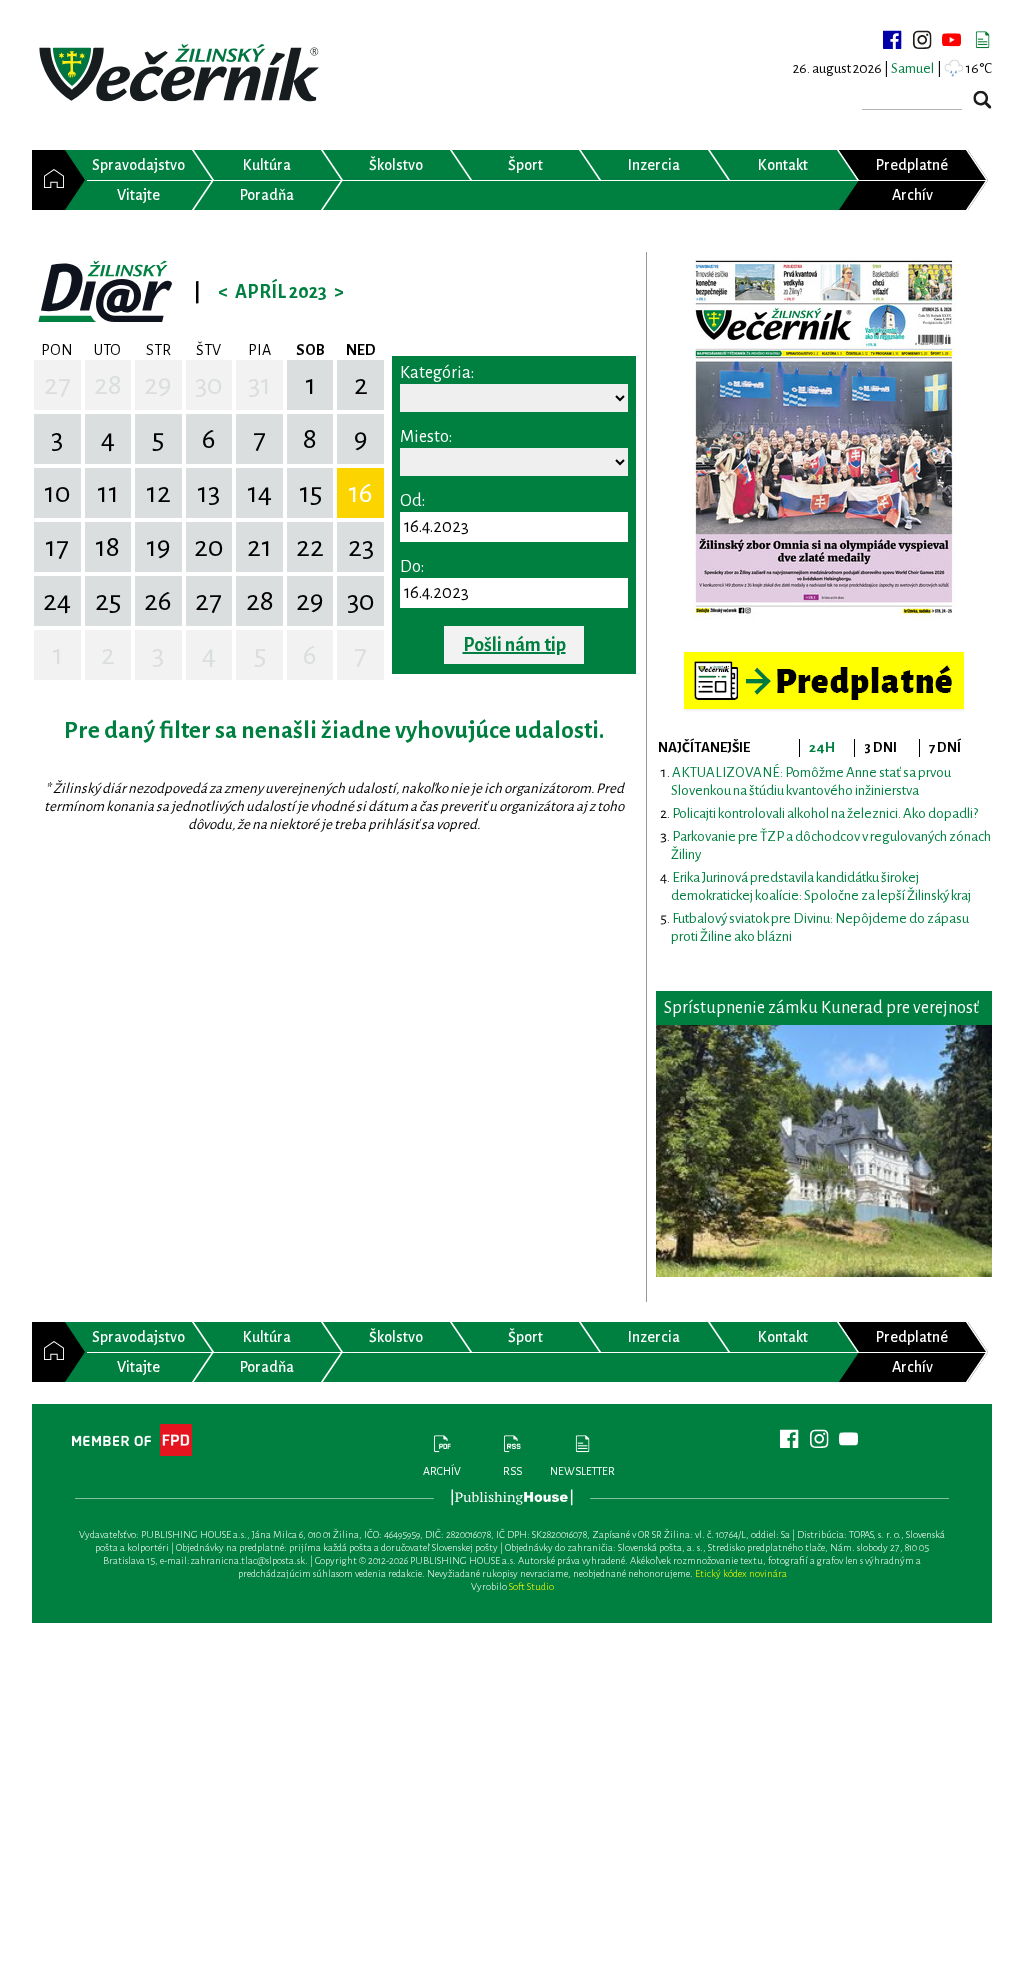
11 (108, 493)
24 (57, 601)
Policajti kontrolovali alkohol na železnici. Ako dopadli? (825, 813)
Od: (412, 501)
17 (57, 547)
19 (158, 547)
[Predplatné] (824, 660)
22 (310, 547)
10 (57, 493)
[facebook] (892, 40)
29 (158, 385)
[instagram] (922, 40)
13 (208, 493)
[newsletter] (982, 40)
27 (57, 385)
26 (158, 601)
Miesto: (426, 437)
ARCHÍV (442, 1471)
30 (209, 385)
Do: (412, 567)
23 (361, 547)
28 (108, 385)
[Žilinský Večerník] (182, 74)
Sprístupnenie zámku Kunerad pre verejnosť (821, 1008)
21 (259, 547)
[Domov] (48, 180)
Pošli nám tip (514, 645)
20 (209, 547)
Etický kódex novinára (741, 1573)
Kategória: (437, 373)
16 (360, 493)
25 (108, 601)
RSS (512, 1471)
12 (158, 493)
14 (259, 493)
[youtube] (952, 40)
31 (259, 385)
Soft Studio (531, 1586)
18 (107, 547)
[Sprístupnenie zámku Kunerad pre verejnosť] (824, 1151)
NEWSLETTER (582, 1471)
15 (310, 493)
